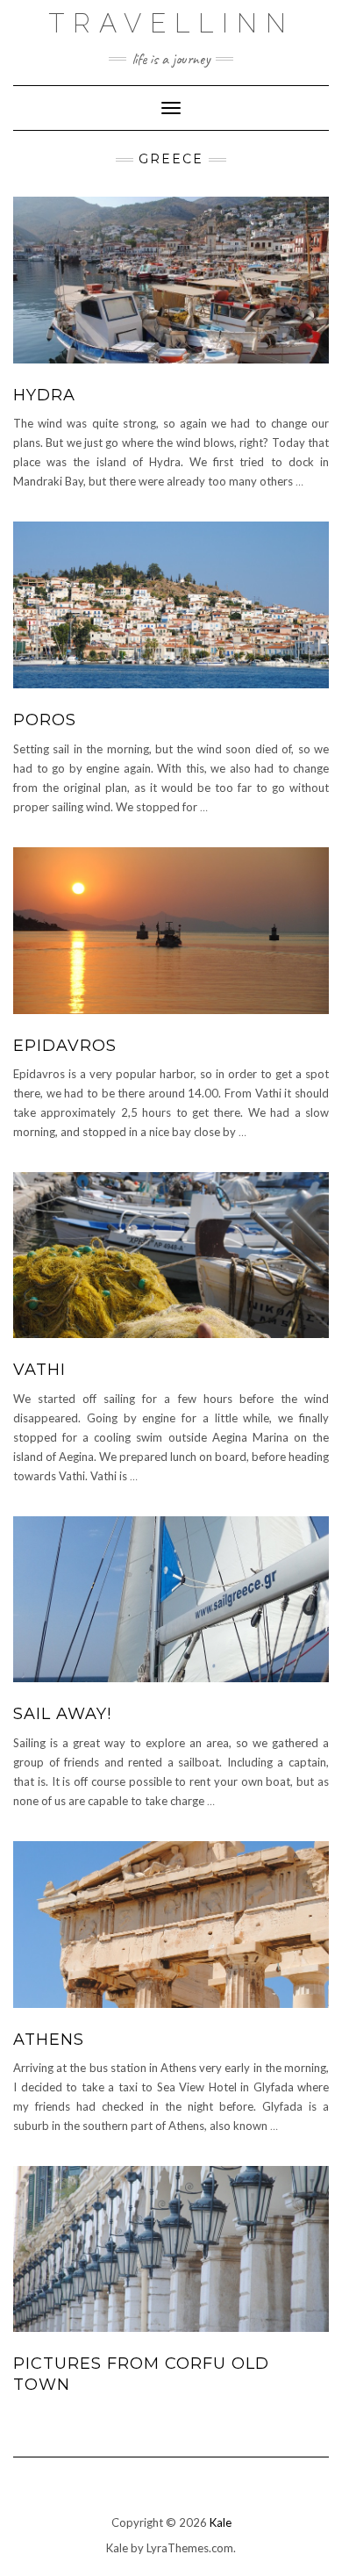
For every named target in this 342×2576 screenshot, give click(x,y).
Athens (49, 2040)
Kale (221, 2522)
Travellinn (171, 23)
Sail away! (62, 1714)
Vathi (39, 1370)
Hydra (44, 395)
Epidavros (65, 1046)
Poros (45, 720)
